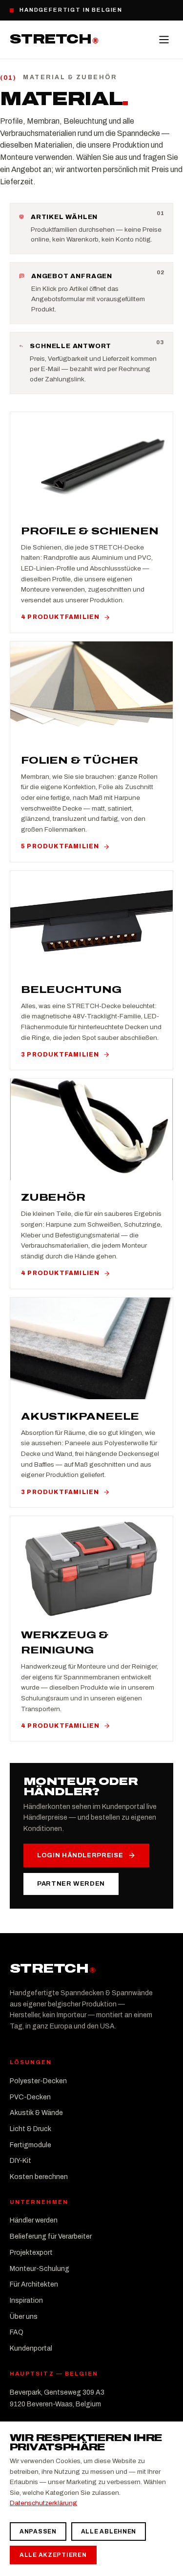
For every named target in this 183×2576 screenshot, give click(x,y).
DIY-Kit (20, 2161)
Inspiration (26, 2301)
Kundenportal (31, 2348)
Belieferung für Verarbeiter (51, 2236)
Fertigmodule (30, 2145)
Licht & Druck (30, 2129)
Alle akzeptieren (53, 2555)
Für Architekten (34, 2284)
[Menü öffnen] (164, 40)
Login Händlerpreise (80, 1855)
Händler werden (34, 2220)
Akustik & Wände (36, 2113)
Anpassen (38, 2532)
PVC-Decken (30, 2097)
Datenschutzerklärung (43, 2503)
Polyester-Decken (38, 2081)
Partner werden (71, 1884)
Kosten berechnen (39, 2177)
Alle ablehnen (109, 2532)
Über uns (24, 2317)
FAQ (17, 2332)
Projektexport (31, 2253)
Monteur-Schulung (40, 2269)
